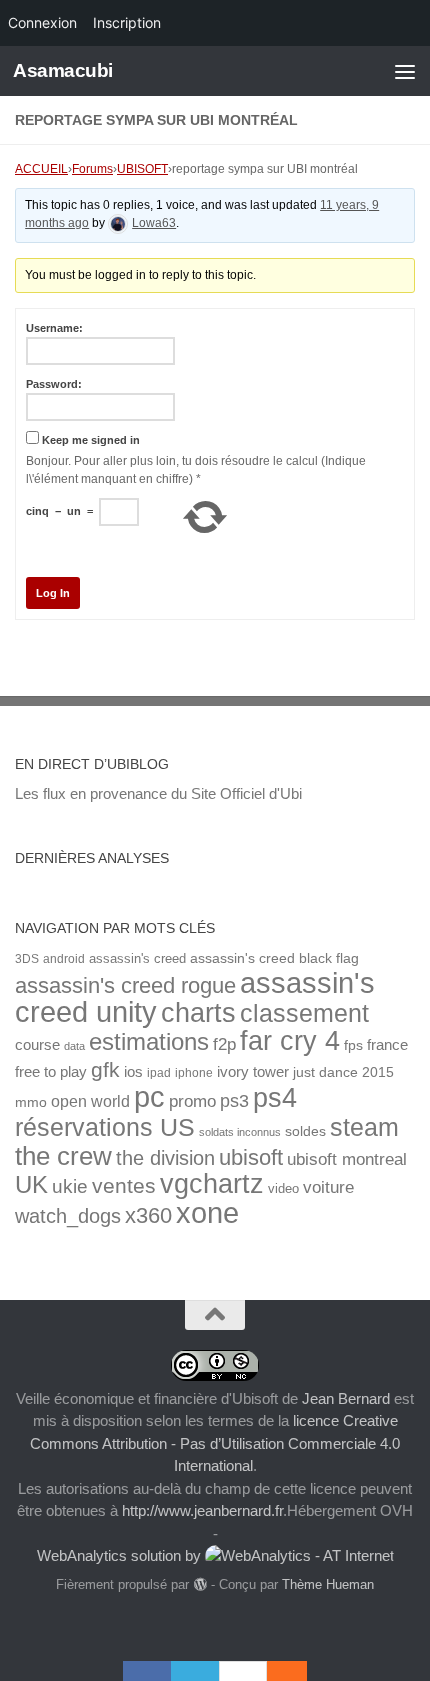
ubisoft (251, 1157)
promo (192, 1101)
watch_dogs (68, 1216)
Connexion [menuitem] (42, 22)
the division (165, 1158)
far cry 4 (290, 1041)
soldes (305, 1131)
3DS (27, 958)
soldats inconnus (240, 1132)
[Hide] (297, 1671)
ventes (124, 1185)
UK (31, 1184)
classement (304, 1013)
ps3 (234, 1101)
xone (207, 1213)
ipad (159, 1072)
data (74, 1046)
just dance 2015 (343, 1072)
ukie (70, 1186)
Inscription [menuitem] (127, 22)
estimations (149, 1042)
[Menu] (405, 71)
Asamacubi (63, 70)
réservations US (105, 1127)
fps (353, 1045)
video (283, 1188)
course (37, 1044)
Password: (54, 384)
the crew (63, 1156)
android (64, 958)
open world (90, 1101)
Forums (92, 169)
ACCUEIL (41, 169)
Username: (54, 328)
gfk (105, 1069)
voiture (328, 1187)
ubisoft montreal (347, 1159)
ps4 (275, 1097)
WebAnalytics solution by (121, 1555)
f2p (224, 1044)
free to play (51, 1072)
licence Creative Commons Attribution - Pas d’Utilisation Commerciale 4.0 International (215, 1443)
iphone (194, 1072)
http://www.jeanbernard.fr (202, 1510)
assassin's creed (137, 958)
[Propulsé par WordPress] (199, 1584)
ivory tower (253, 1072)
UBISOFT (142, 169)
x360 (148, 1215)
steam (364, 1127)
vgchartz (212, 1183)
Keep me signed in (91, 440)
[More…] (277, 1671)
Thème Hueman (328, 1584)
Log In (53, 593)
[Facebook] (147, 1671)
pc (149, 1097)
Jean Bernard (346, 1398)
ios (133, 1071)
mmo (31, 1102)
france (387, 1045)
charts (198, 1012)
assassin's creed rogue (125, 985)
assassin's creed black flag (274, 958)
